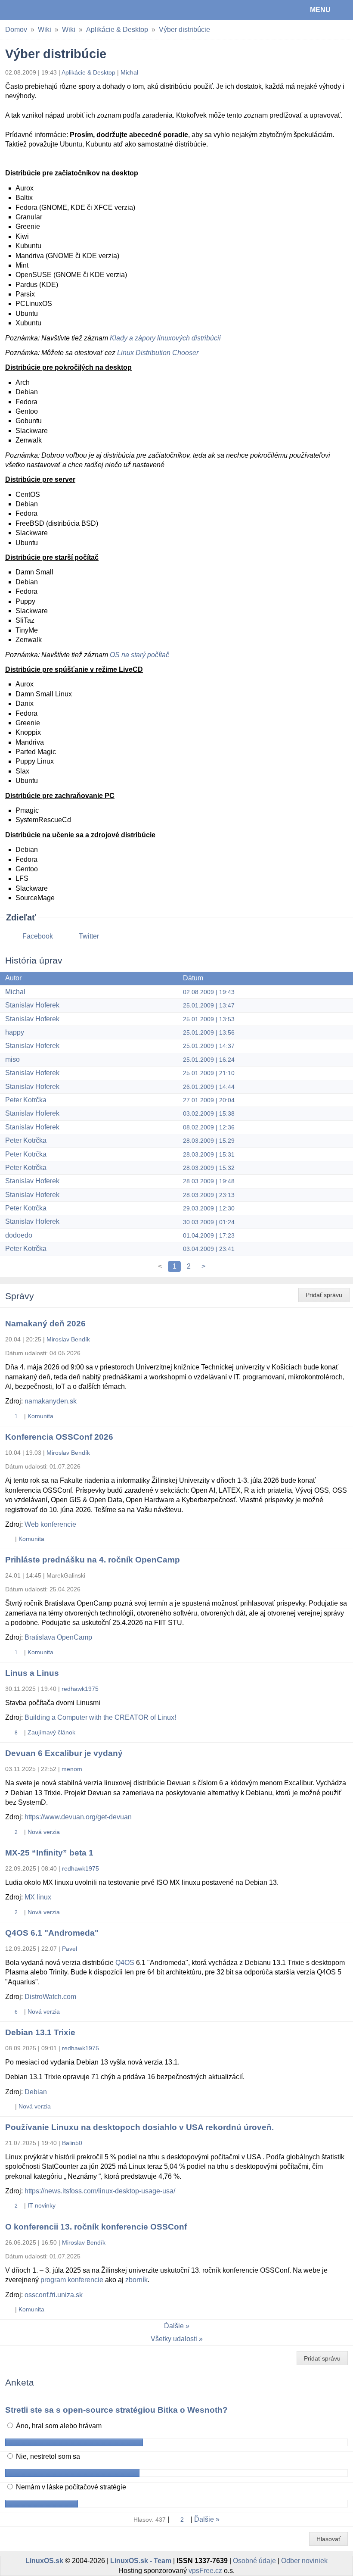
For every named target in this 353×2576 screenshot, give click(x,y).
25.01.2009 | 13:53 (209, 1019)
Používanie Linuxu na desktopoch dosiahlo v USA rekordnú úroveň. (139, 2127)
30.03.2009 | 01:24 (209, 1222)
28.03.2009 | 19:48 (209, 1181)
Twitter (89, 936)
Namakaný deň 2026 (45, 1324)
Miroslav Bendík (68, 1339)
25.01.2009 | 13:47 (209, 1005)
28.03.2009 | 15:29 (209, 1141)
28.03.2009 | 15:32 (209, 1168)
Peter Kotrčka (26, 1100)
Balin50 (72, 2143)
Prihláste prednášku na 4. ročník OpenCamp (93, 1560)
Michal (129, 72)
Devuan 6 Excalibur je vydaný (64, 1753)
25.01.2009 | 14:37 (209, 1046)
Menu (320, 10)
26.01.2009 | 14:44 (209, 1087)
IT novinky (42, 2205)
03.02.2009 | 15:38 (209, 1113)
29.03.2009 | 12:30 (209, 1208)
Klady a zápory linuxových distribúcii (165, 338)
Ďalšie (174, 2326)
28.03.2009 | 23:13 (209, 1195)
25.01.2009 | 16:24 (209, 1060)
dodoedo (19, 1235)
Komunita (40, 1416)
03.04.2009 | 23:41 (209, 1249)
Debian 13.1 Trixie (40, 2032)
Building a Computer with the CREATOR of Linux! (100, 1717)
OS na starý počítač (139, 655)
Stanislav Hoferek (32, 1005)
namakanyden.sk (51, 1401)
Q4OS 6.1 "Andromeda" (52, 1933)
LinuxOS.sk (35, 10)
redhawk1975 (80, 1689)
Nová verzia (44, 1832)
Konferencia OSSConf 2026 (59, 1437)
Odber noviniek (304, 2561)
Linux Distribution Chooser (158, 353)
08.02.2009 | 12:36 (209, 1127)
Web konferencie (50, 1524)
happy (15, 1032)
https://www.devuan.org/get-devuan (78, 1817)
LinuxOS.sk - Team (141, 2561)
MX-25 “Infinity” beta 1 (49, 1853)
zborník (136, 2280)
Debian (36, 2092)
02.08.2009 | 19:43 (209, 992)
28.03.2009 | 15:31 (209, 1154)
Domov (16, 30)
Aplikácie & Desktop (117, 30)
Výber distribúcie (184, 30)
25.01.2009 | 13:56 (209, 1032)
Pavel (70, 1949)
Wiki (45, 30)
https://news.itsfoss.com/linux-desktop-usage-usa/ (100, 2191)
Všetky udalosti (174, 2339)
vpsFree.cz (205, 2571)
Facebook (38, 936)
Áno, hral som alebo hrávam (58, 2426)
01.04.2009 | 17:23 (209, 1235)
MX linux (38, 1897)
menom (72, 1769)
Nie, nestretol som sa (47, 2456)
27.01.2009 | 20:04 (209, 1100)
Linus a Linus (32, 1673)
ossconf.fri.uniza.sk (54, 2295)
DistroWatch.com (50, 1997)
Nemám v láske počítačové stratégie (70, 2487)
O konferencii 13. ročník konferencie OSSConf (96, 2227)
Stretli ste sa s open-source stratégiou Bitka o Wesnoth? (116, 2410)
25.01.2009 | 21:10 (209, 1073)
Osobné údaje (254, 2561)
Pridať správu (324, 1295)
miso (12, 1059)
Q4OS (125, 1963)
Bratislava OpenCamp (58, 1637)
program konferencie (72, 2280)
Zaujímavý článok (51, 1732)
